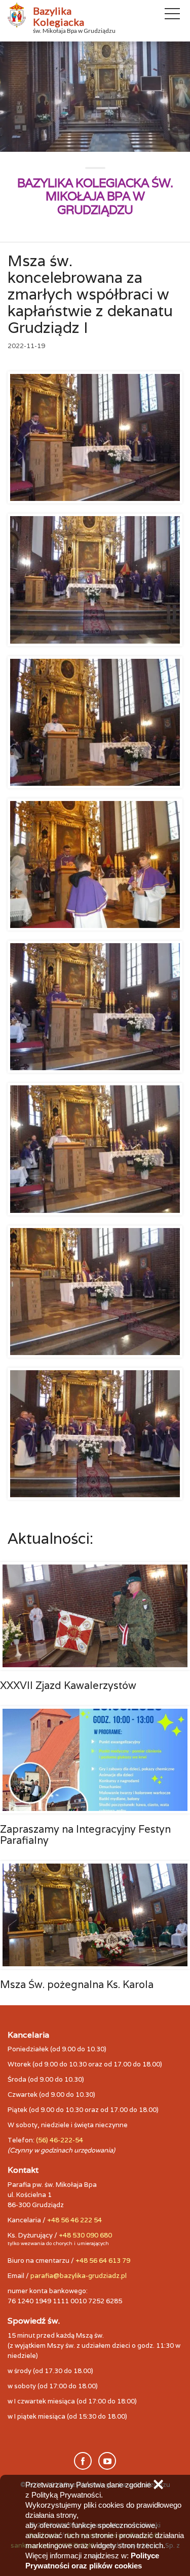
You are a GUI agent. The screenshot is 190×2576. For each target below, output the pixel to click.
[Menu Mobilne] (172, 16)
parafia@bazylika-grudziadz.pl (79, 2276)
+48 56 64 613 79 (103, 2261)
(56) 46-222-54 (60, 2140)
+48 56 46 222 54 (74, 2220)
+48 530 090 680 (85, 2235)
